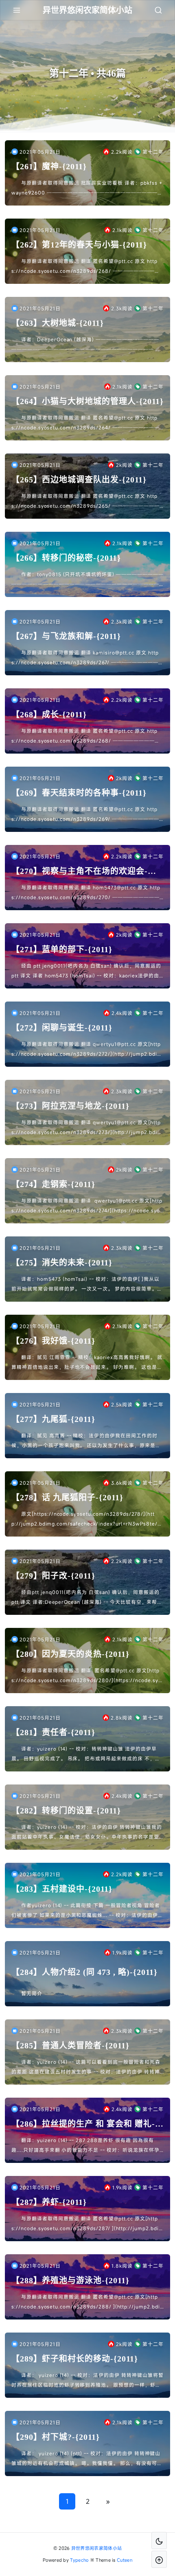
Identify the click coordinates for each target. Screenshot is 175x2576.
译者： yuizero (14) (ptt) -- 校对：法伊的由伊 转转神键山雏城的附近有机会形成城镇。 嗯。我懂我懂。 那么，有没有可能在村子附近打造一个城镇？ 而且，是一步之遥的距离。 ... (87, 2459)
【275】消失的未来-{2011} (62, 1263)
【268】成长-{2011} (49, 714)
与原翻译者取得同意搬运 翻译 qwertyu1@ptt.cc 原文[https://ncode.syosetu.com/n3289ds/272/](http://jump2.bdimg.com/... (87, 1050)
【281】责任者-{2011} (53, 1732)
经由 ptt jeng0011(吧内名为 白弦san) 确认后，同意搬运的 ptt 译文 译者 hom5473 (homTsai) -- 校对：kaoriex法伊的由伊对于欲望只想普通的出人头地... (86, 971)
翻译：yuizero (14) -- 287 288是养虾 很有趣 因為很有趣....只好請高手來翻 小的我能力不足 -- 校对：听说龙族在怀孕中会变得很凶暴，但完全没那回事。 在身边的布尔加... (85, 2146)
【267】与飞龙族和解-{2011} (66, 636)
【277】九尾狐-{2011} (53, 1419)
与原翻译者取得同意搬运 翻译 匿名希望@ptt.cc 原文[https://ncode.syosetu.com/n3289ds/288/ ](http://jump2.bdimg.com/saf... (86, 2302)
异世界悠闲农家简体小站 (96, 2548)
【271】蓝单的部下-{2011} (62, 949)
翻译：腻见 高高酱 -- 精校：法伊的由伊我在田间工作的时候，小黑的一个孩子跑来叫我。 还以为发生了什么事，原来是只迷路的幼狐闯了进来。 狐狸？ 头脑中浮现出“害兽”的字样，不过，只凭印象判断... (86, 1441)
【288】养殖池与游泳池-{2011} (70, 2280)
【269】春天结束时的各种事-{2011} (79, 793)
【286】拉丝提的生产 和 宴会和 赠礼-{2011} (83, 2124)
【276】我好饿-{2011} (53, 1341)
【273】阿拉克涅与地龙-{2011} (70, 1106)
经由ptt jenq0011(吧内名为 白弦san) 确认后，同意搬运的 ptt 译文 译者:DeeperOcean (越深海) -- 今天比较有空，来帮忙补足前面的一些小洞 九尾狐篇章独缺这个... (87, 1598)
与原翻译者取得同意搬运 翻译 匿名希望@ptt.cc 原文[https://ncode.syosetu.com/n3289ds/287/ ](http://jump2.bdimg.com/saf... (87, 2224)
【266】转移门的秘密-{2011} (66, 558)
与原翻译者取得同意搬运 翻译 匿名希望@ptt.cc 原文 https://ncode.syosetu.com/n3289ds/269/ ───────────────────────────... (85, 815)
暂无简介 (32, 1993)
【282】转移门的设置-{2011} (66, 1811)
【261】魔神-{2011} (49, 166)
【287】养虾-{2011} (49, 2202)
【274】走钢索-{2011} (53, 1184)
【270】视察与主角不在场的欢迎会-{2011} (80, 872)
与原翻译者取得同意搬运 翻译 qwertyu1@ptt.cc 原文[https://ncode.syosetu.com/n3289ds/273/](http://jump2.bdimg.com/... (87, 1128)
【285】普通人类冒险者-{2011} (70, 2045)
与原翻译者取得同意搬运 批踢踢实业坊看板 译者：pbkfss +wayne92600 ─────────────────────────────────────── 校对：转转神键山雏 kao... (87, 188)
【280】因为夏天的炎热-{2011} (70, 1654)
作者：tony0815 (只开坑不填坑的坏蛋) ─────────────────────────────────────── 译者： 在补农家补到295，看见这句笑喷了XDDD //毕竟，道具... (87, 580)
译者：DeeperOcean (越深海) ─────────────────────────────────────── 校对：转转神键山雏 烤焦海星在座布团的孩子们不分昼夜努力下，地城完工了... (86, 345)
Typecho (79, 2560)
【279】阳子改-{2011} (53, 1576)
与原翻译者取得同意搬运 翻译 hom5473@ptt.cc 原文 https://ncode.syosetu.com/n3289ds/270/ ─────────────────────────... (86, 893)
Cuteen (125, 2560)
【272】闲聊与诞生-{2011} (62, 1028)
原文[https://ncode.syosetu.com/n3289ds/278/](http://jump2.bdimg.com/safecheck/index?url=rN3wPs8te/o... (84, 1519)
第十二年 (153, 152)
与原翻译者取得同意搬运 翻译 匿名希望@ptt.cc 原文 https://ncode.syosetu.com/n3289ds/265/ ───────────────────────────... (85, 502)
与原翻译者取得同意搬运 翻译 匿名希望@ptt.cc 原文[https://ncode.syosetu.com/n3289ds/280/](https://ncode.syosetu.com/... (86, 1676)
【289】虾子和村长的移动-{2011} (75, 2359)
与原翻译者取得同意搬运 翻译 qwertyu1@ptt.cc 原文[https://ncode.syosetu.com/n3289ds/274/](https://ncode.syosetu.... (87, 1206)
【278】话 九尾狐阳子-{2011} (67, 1497)
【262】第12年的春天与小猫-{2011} (79, 245)
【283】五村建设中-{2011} (62, 1889)
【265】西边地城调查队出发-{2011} (79, 480)
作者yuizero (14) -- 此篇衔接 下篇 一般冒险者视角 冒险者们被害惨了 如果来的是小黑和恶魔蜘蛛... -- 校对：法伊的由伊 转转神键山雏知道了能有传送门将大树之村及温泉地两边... (86, 1911)
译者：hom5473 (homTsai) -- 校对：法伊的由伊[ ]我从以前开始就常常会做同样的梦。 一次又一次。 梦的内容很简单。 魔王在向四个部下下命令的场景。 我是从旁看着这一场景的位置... (85, 1285)
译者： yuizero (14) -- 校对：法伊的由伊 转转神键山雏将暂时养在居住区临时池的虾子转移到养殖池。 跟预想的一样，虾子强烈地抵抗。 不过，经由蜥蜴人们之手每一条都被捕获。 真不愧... (87, 2381)
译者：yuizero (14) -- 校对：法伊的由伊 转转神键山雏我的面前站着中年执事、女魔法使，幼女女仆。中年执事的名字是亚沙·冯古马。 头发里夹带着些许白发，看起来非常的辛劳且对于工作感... (87, 1833)
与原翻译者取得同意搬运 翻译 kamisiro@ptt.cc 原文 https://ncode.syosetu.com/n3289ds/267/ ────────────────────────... (85, 658)
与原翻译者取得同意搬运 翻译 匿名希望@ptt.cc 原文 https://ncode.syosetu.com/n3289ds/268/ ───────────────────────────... (86, 267)
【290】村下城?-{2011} (56, 2437)
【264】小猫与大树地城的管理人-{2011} (87, 401)
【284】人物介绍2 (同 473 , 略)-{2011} (84, 1972)
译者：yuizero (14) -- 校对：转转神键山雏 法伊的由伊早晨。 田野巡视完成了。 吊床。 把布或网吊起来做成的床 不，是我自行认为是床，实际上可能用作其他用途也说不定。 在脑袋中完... (86, 1754)
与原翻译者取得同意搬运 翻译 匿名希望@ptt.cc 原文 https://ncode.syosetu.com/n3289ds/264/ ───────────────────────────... (85, 423)
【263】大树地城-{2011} (58, 323)
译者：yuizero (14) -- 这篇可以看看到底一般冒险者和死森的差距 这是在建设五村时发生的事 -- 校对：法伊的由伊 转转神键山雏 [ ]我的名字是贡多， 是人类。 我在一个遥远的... (86, 2067)
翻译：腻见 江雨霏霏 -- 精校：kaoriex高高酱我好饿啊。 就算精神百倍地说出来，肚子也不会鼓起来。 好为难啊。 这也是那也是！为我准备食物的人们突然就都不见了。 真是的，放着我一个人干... (87, 1363)
